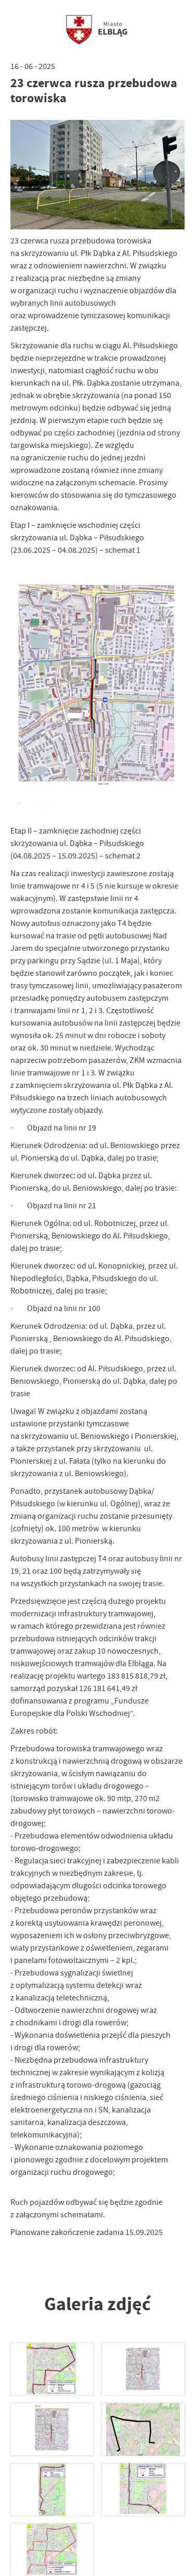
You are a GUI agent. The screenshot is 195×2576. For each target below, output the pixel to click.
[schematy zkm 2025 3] (52, 2490)
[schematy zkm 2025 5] (52, 2429)
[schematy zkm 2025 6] (143, 2369)
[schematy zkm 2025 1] (52, 2550)
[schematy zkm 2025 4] (143, 2429)
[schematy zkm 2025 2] (143, 2490)
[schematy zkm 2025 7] (52, 2369)
